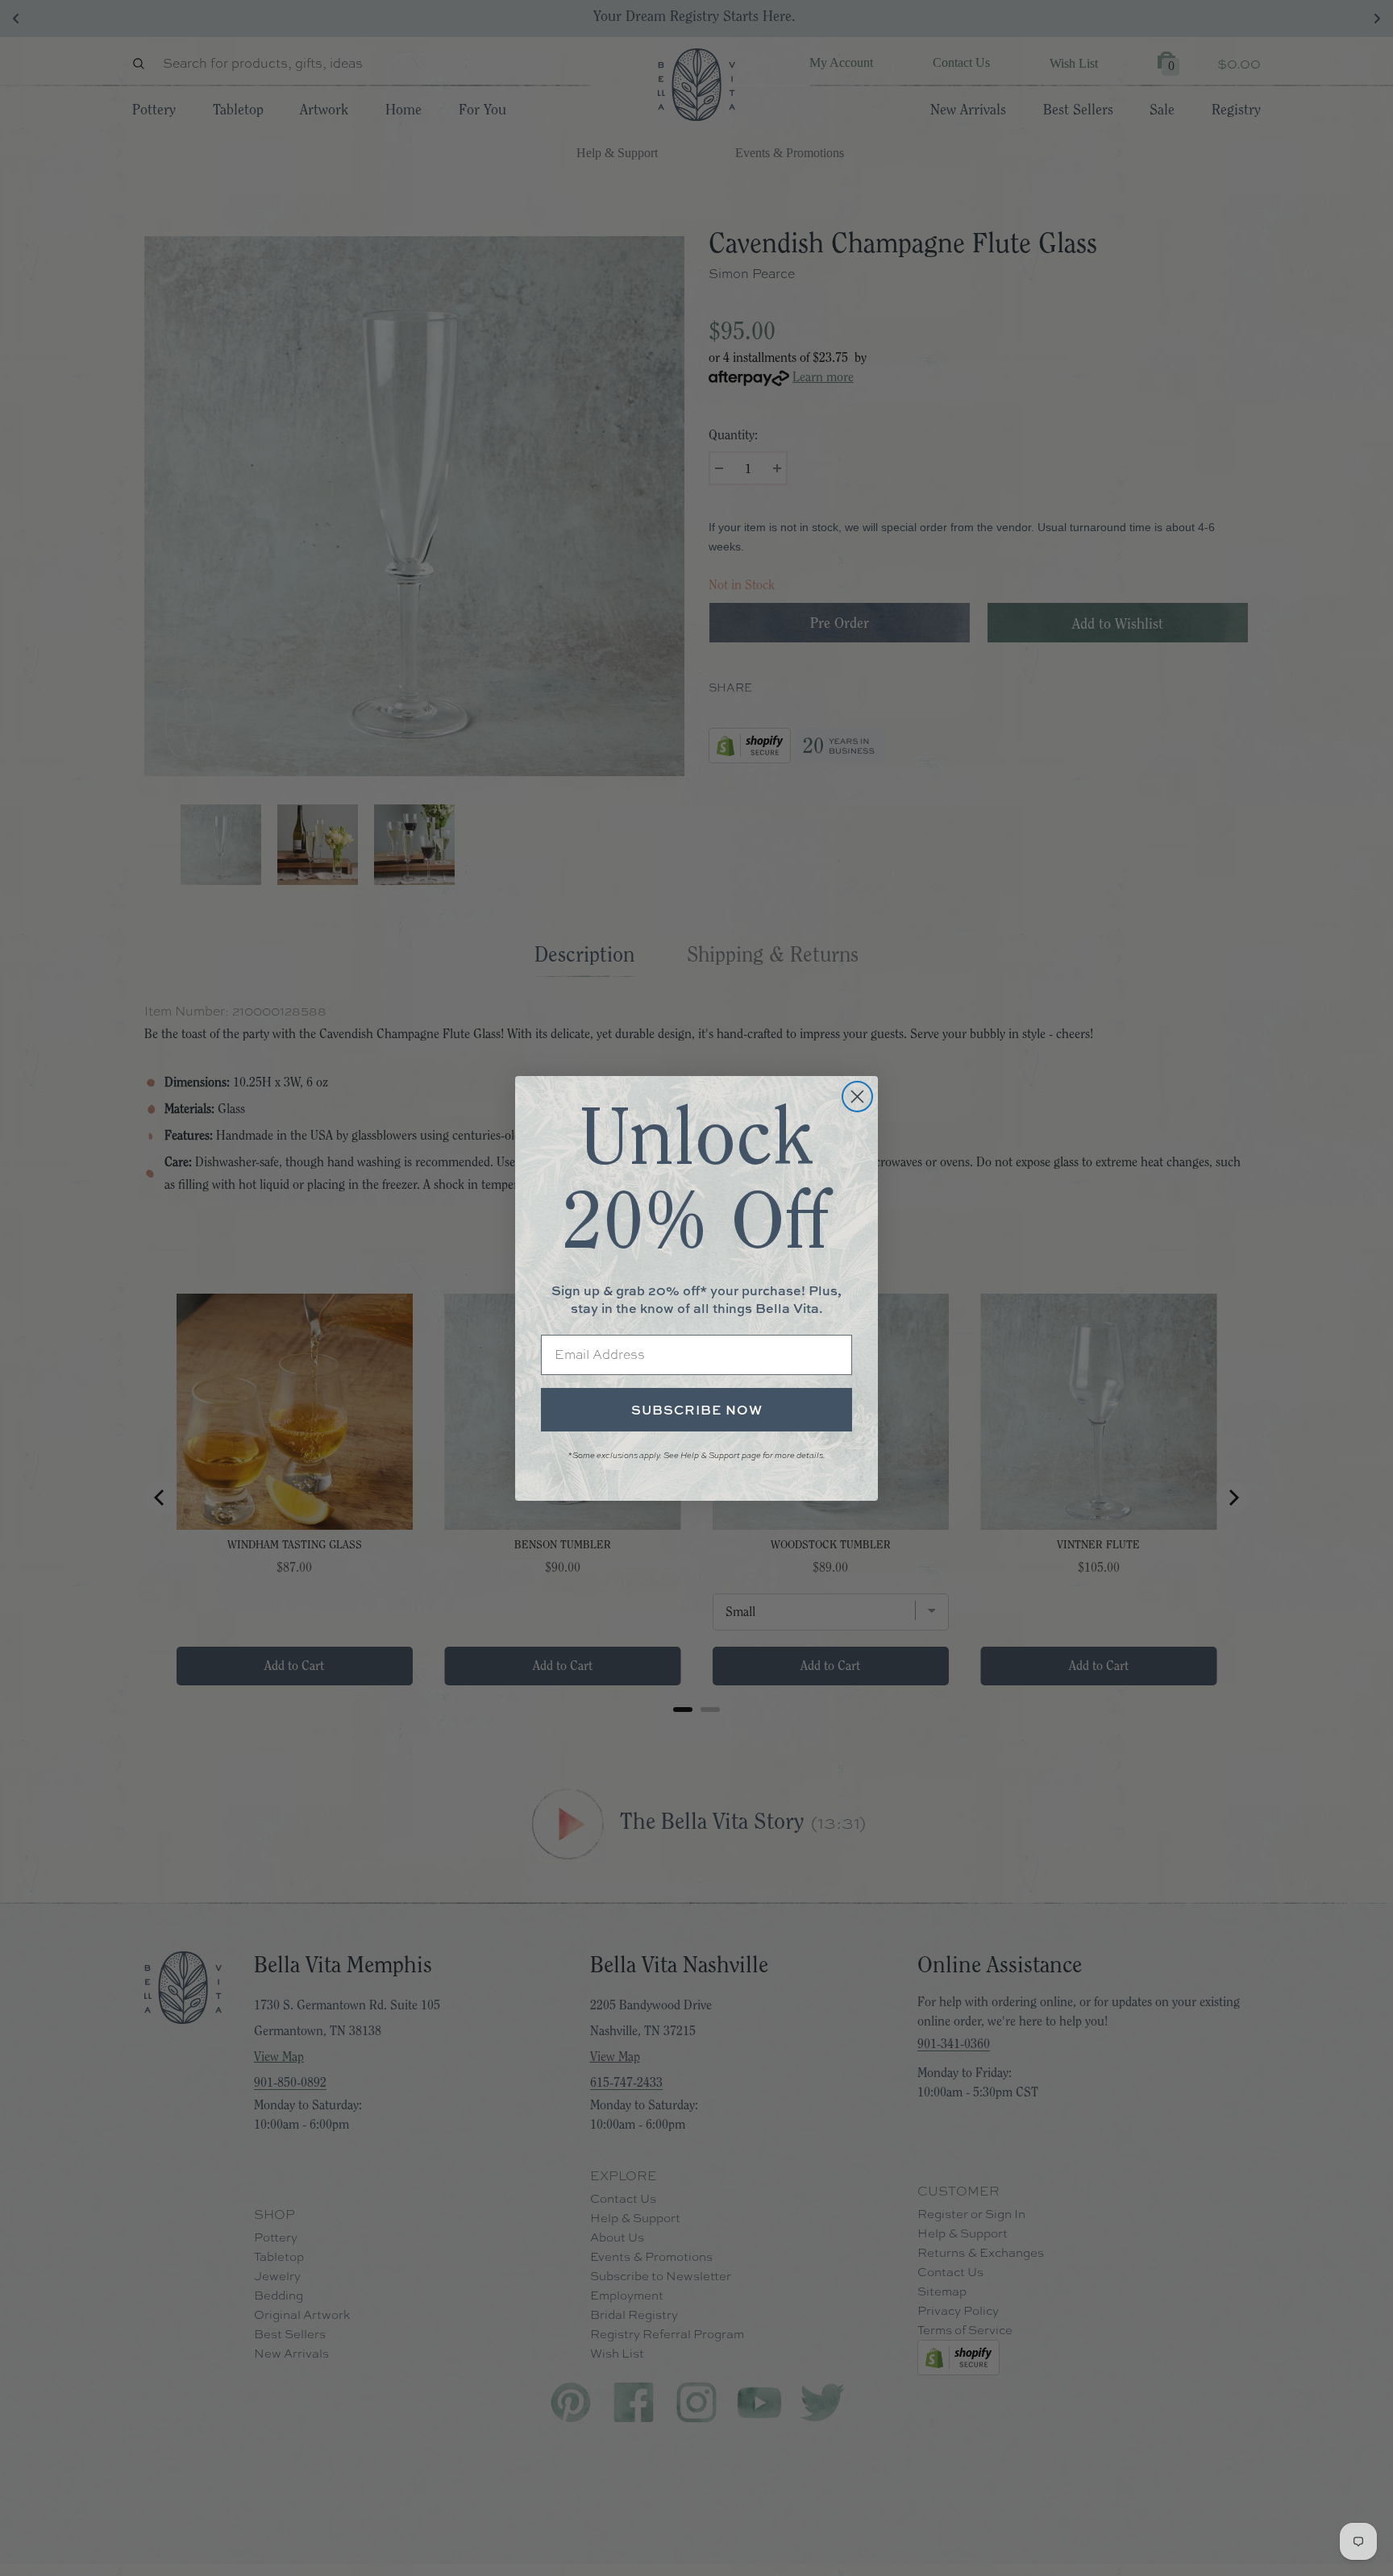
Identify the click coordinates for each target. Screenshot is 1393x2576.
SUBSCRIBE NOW (697, 1410)
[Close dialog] (857, 1097)
